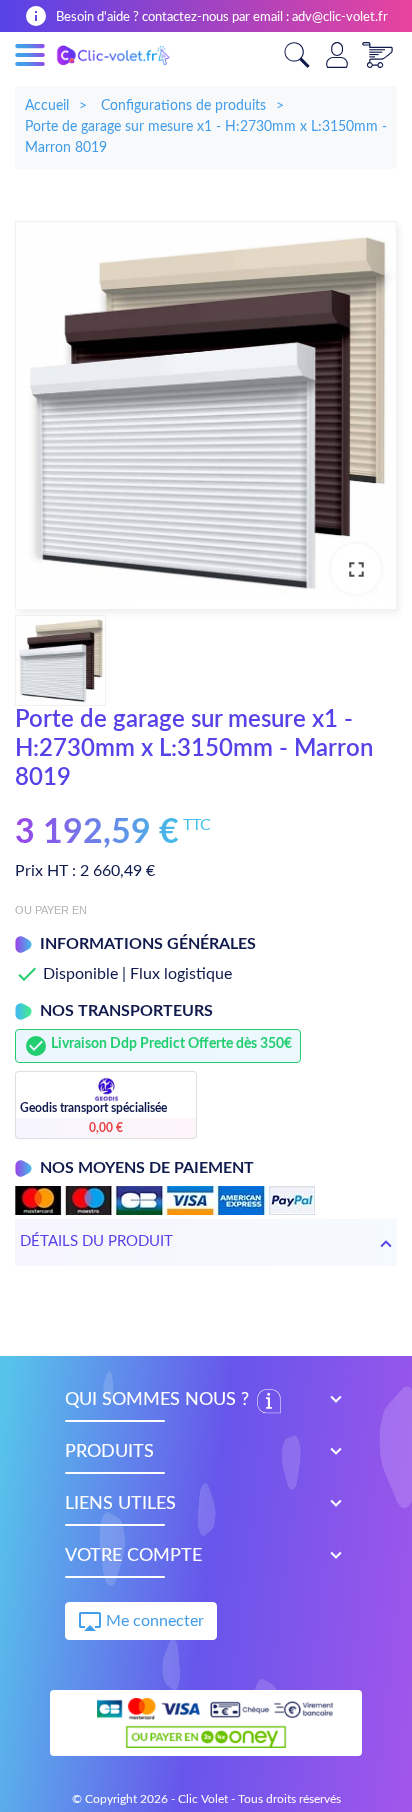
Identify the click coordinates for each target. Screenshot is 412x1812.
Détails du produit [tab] (96, 1241)
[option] (206, 415)
